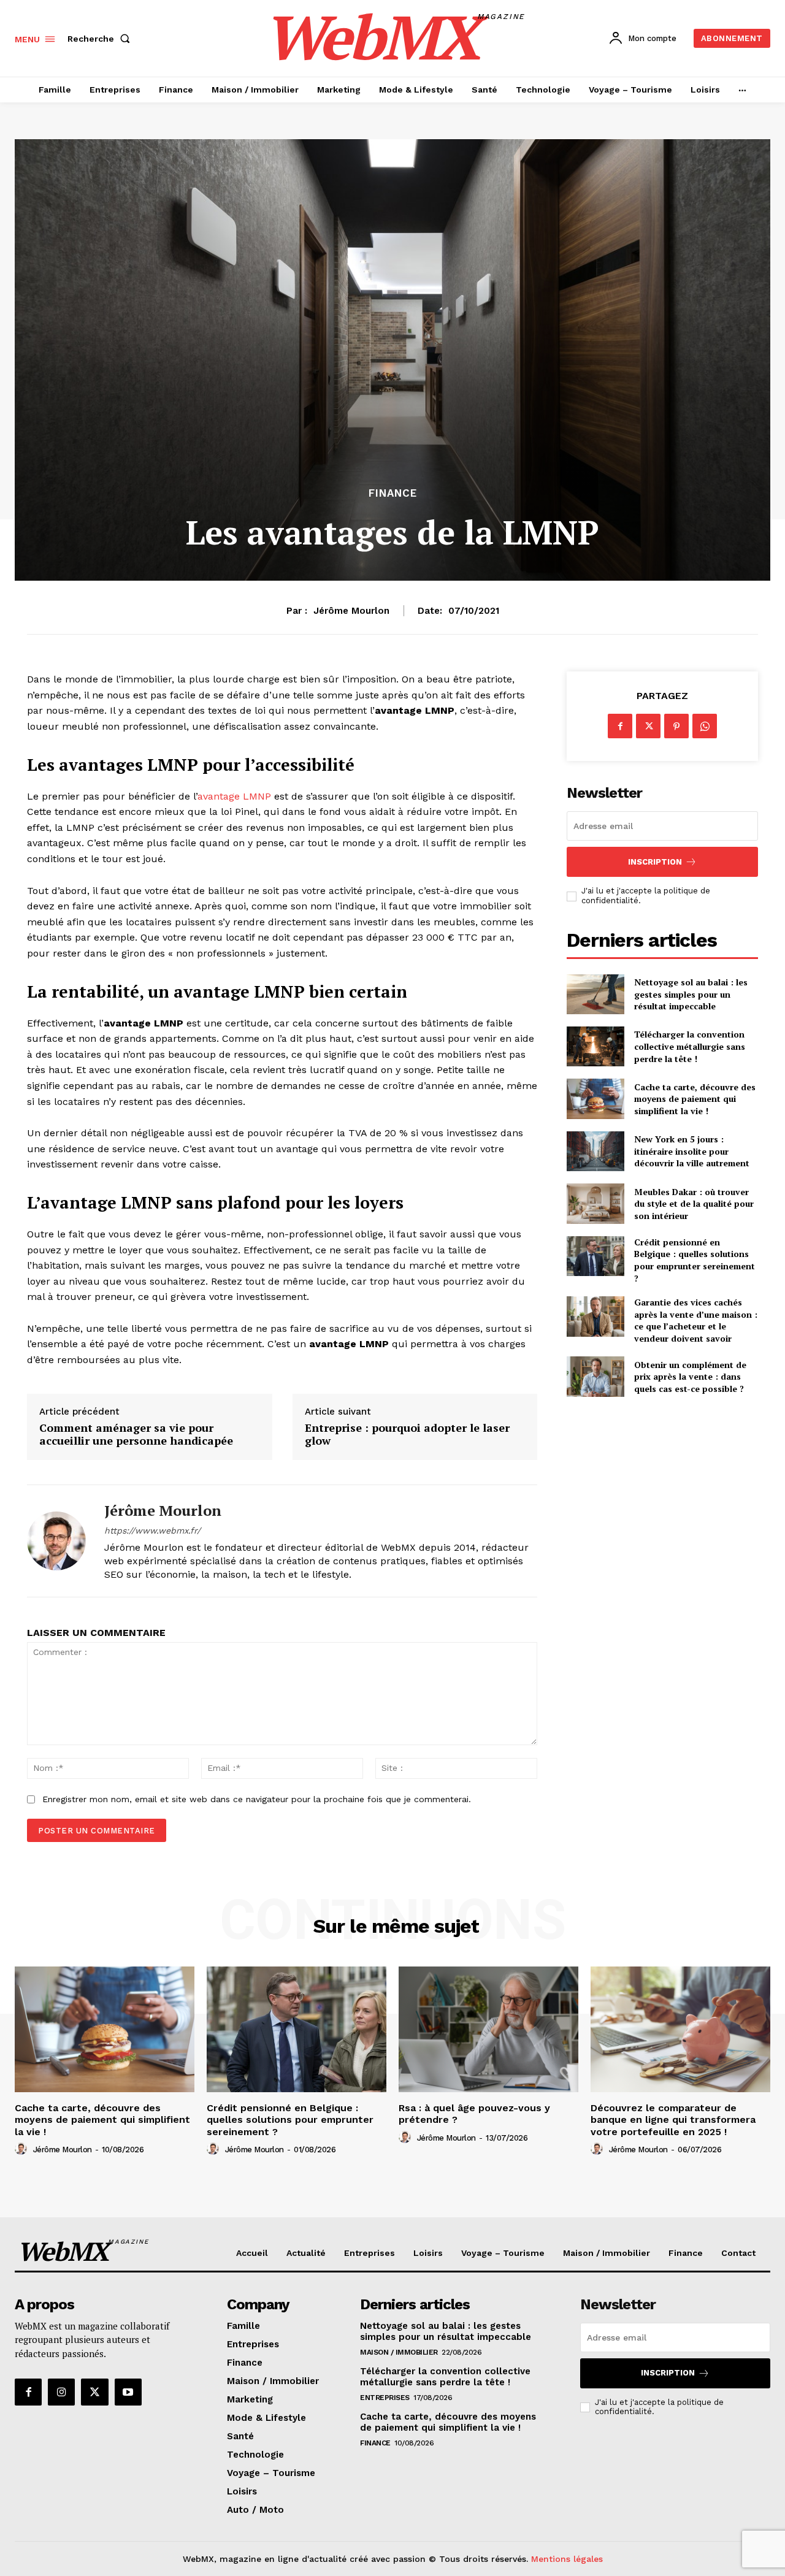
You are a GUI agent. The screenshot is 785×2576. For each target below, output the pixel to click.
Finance (393, 493)
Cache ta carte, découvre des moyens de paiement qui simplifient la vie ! (695, 1099)
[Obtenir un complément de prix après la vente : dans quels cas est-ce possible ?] (595, 1376)
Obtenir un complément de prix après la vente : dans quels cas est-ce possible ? (690, 1377)
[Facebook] (620, 726)
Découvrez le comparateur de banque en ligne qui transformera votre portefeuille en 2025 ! (673, 2119)
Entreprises (385, 2398)
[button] (101, 39)
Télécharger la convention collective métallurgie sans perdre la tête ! (690, 1046)
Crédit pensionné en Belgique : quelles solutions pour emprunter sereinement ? (695, 1260)
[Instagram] (61, 2392)
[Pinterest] (676, 726)
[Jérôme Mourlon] (56, 1541)
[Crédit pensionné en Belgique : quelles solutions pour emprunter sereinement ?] (595, 1256)
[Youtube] (128, 2392)
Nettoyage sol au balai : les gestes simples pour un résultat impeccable (691, 994)
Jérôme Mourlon (351, 611)
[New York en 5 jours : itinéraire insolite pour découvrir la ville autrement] (595, 1151)
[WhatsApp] (705, 726)
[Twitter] (648, 726)
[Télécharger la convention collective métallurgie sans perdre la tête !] (595, 1046)
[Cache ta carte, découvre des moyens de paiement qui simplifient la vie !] (595, 1099)
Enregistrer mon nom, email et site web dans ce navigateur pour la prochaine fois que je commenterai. (257, 1799)
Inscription (655, 862)
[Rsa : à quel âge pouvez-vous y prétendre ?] (488, 2029)
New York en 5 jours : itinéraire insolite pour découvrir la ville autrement (692, 1151)
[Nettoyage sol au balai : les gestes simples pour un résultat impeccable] (595, 994)
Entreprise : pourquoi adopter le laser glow (407, 1435)
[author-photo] (23, 2149)
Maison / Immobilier (399, 2352)
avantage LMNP (234, 796)
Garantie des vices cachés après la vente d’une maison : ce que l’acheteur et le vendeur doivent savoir (696, 1320)
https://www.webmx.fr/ (152, 1531)
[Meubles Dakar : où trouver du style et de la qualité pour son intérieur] (595, 1203)
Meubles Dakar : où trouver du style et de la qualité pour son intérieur (694, 1204)
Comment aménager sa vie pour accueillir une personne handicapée (137, 1435)
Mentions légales (567, 2559)
